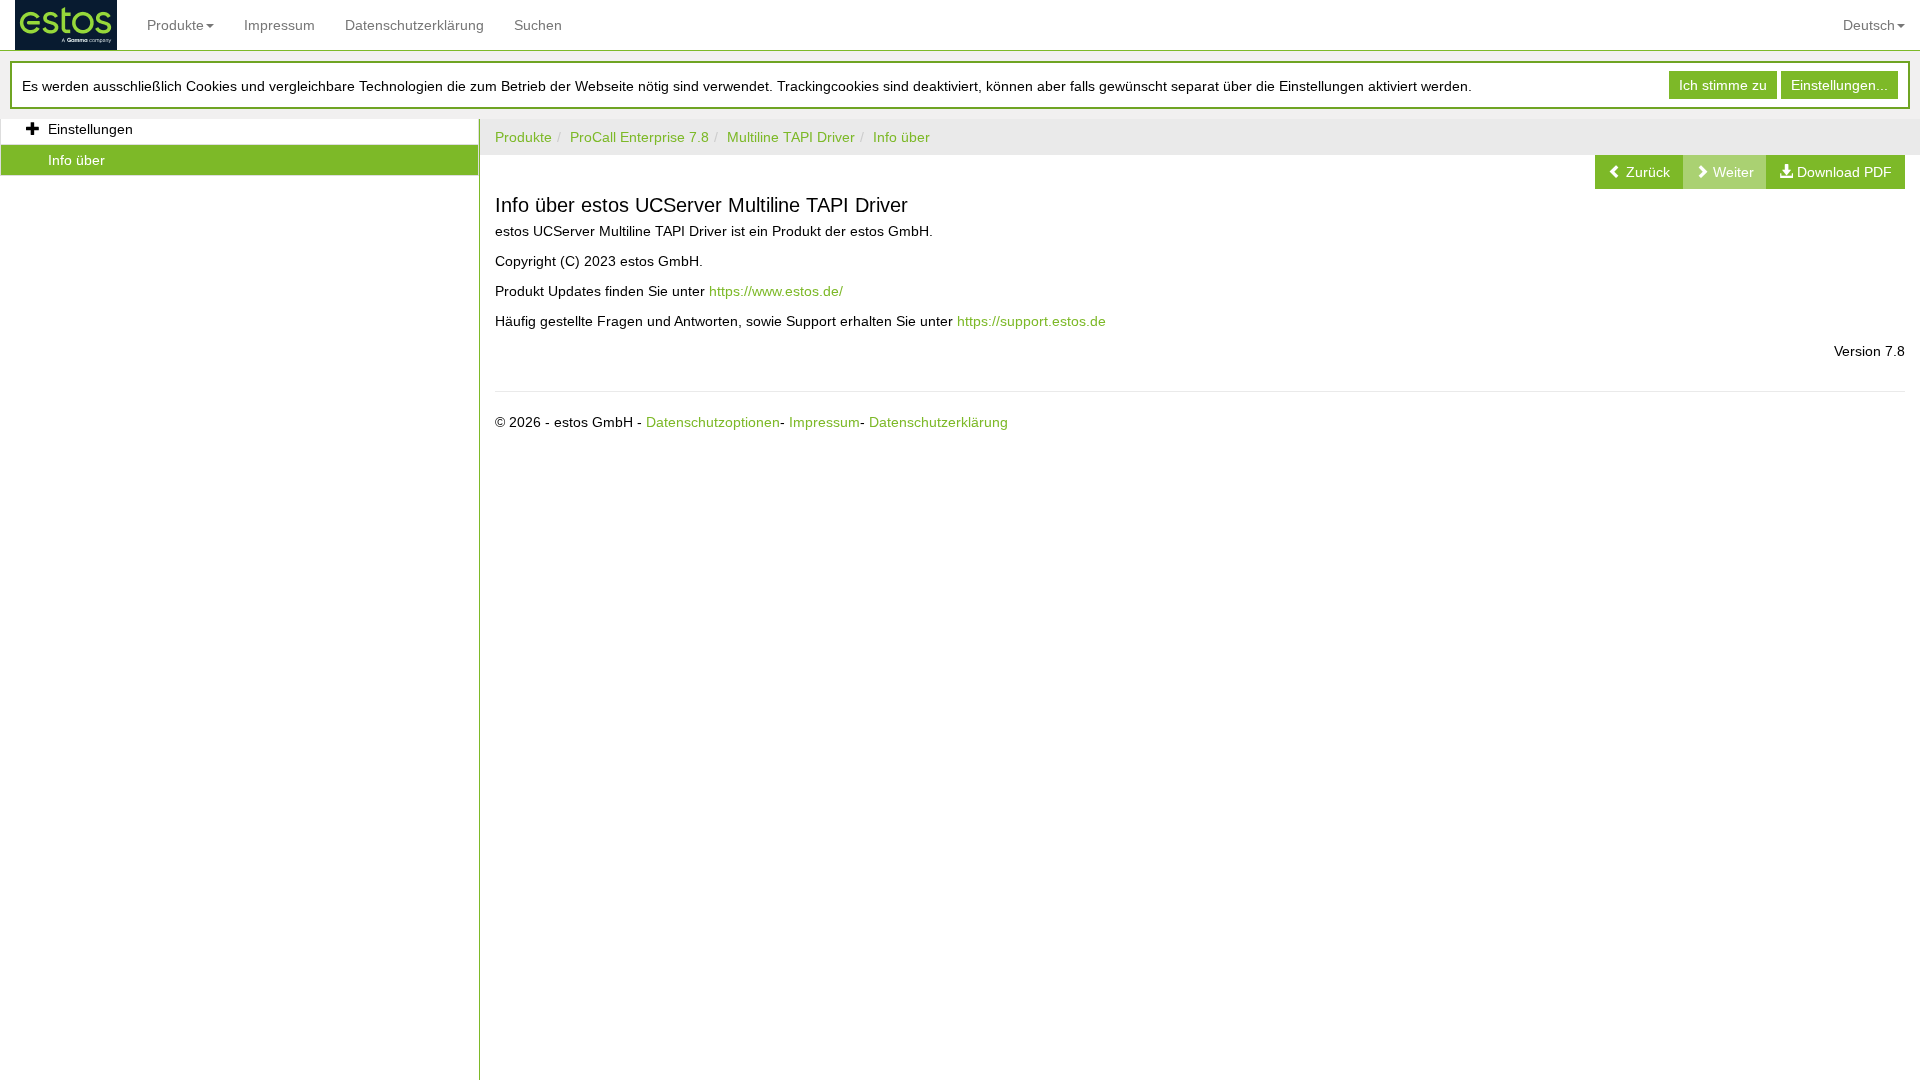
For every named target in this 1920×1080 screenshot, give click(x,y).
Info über (901, 137)
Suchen (538, 25)
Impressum (279, 25)
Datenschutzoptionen (713, 422)
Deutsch (1869, 25)
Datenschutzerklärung (414, 25)
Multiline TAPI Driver (791, 137)
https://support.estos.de (1031, 321)
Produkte (175, 25)
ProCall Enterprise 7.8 (639, 137)
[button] (1639, 172)
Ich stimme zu (1723, 85)
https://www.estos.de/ (776, 291)
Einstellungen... (1839, 85)
